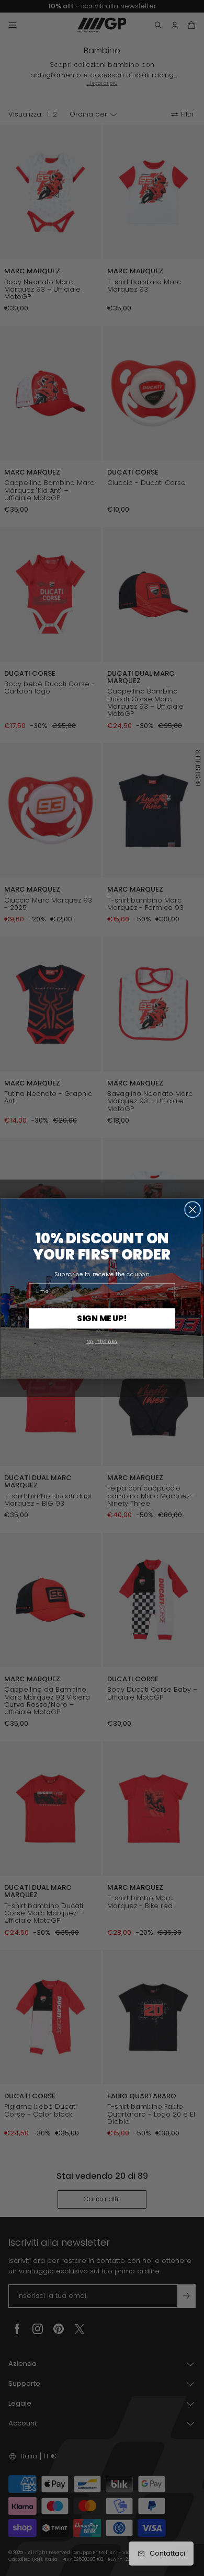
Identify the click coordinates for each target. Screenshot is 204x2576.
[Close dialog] (192, 1209)
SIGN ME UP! (102, 1318)
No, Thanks (102, 1340)
